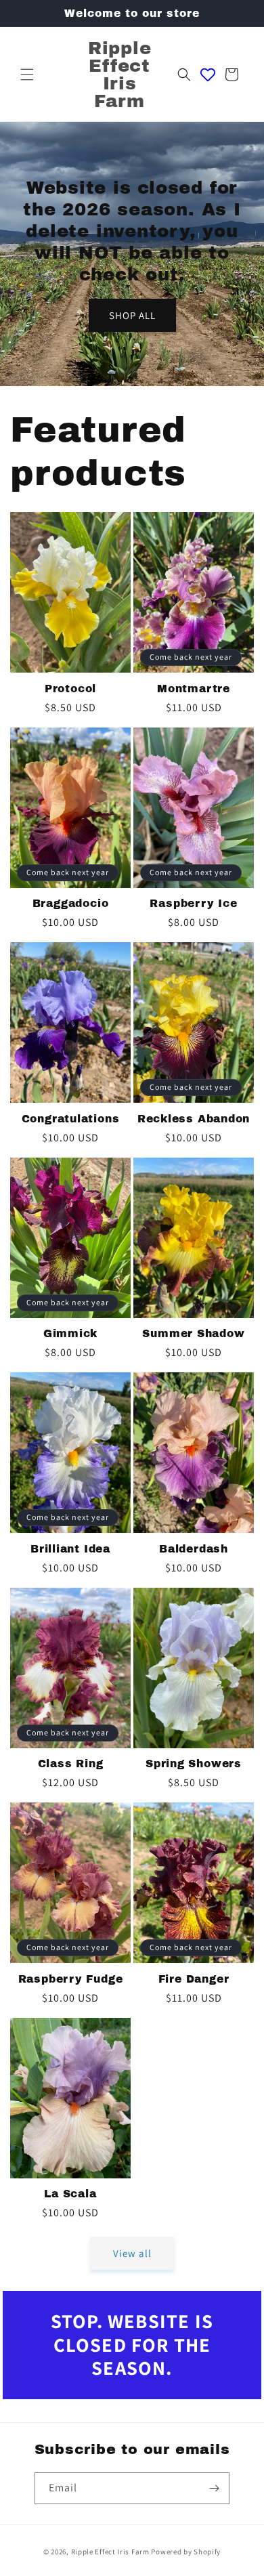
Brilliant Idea (70, 1549)
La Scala (70, 2194)
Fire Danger (194, 1979)
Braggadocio (71, 903)
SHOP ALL (132, 315)
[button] (27, 75)
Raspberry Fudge (71, 1979)
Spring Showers (194, 1764)
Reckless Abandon (194, 1119)
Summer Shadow (193, 1333)
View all (132, 2253)
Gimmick (70, 1333)
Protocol (70, 689)
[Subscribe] (214, 2488)
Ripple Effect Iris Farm (110, 2552)
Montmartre (194, 689)
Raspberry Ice (193, 903)
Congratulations (71, 1119)
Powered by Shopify (186, 2552)
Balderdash (194, 1549)
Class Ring (71, 1764)
